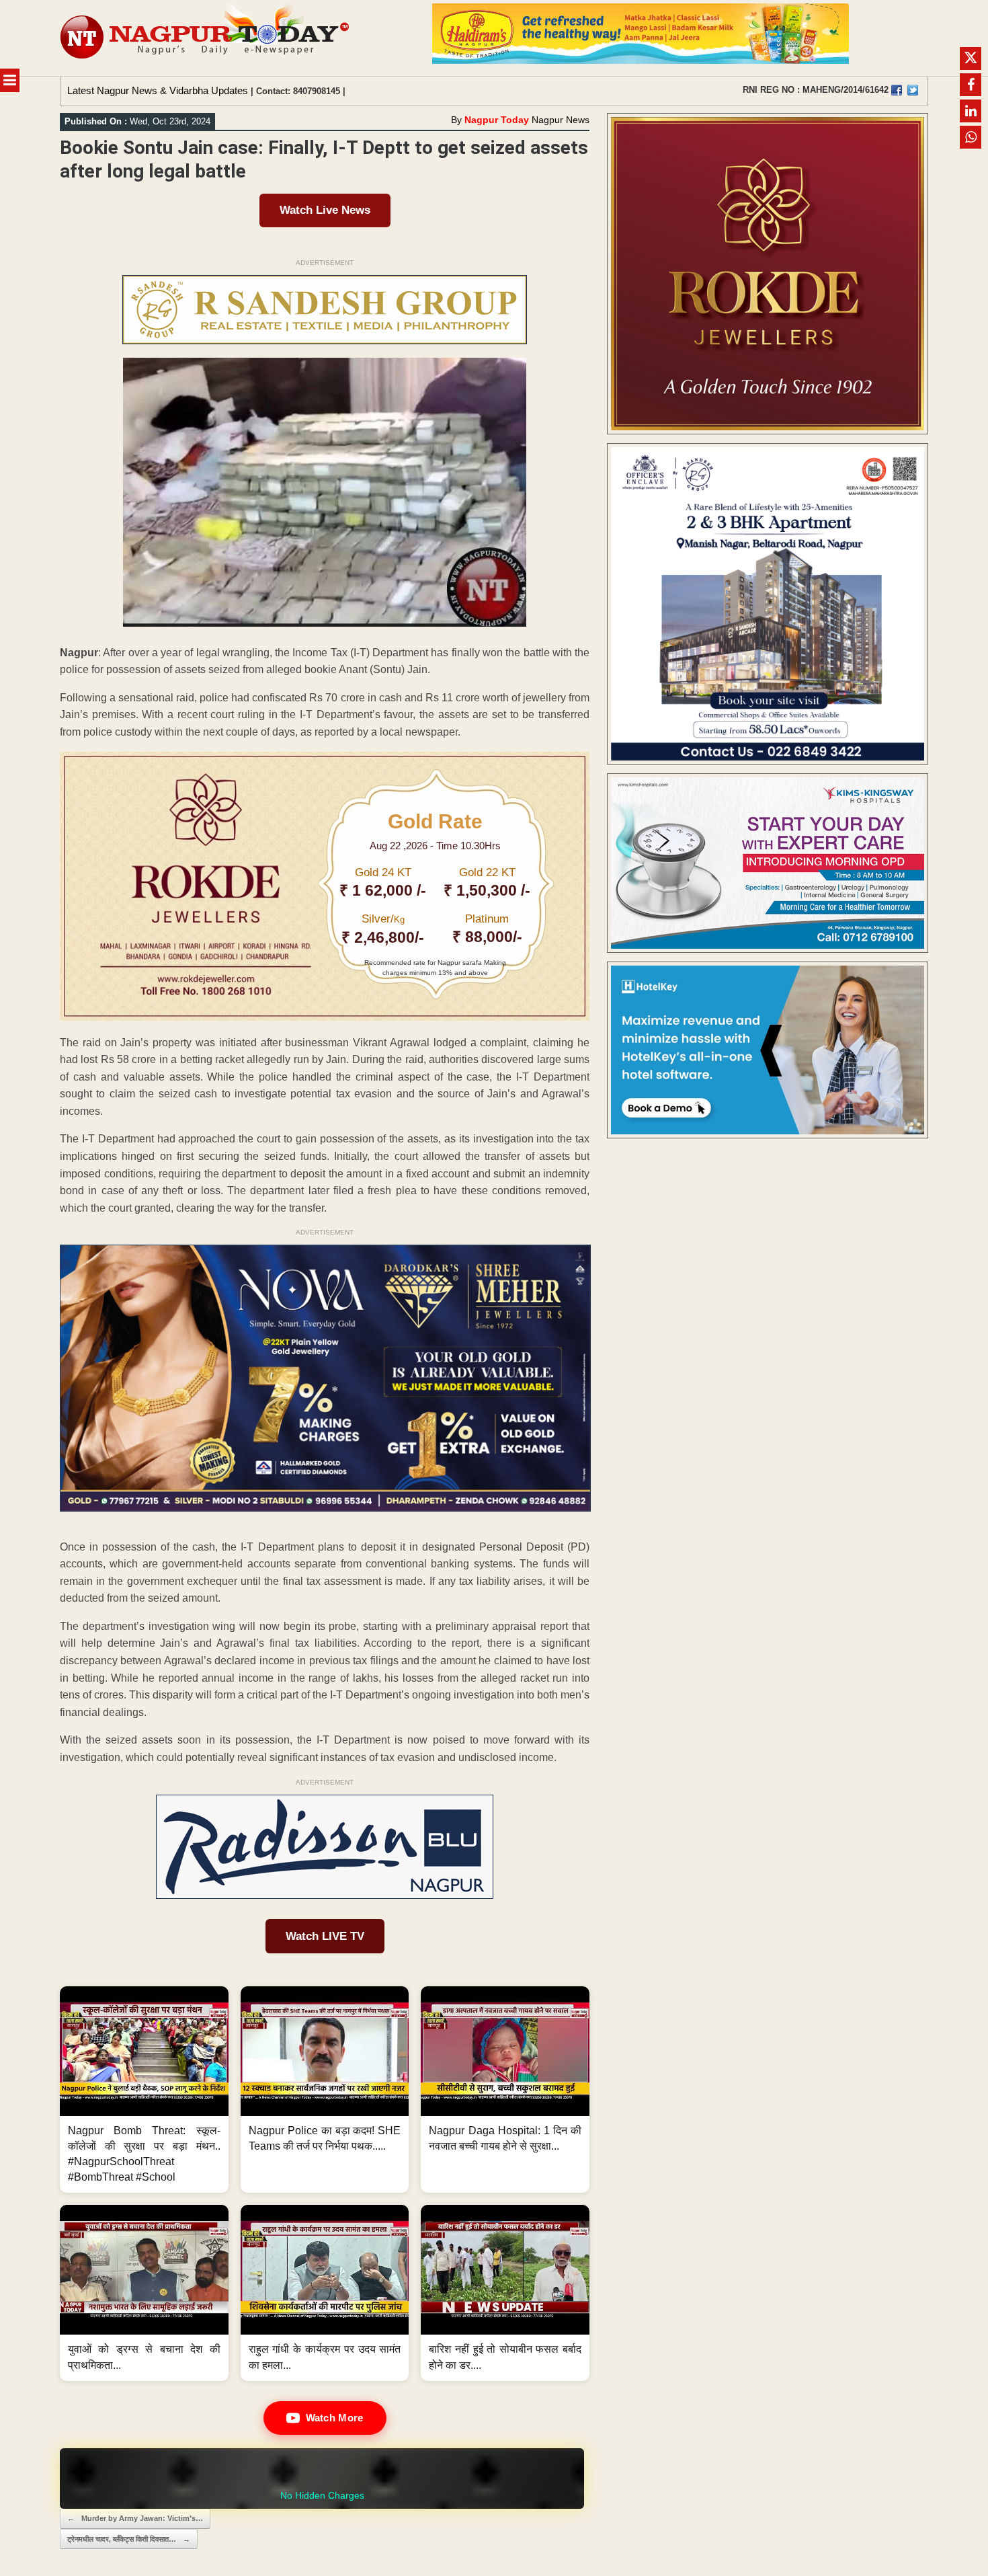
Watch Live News (325, 210)
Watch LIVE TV (325, 1936)
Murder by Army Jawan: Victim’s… (135, 2518)
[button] (144, 2090)
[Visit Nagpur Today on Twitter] (913, 90)
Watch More (335, 2418)
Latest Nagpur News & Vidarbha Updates (158, 90)
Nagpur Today (497, 120)
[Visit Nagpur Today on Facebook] (897, 90)
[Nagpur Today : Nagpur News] (206, 38)
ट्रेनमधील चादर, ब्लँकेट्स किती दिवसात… (129, 2539)
